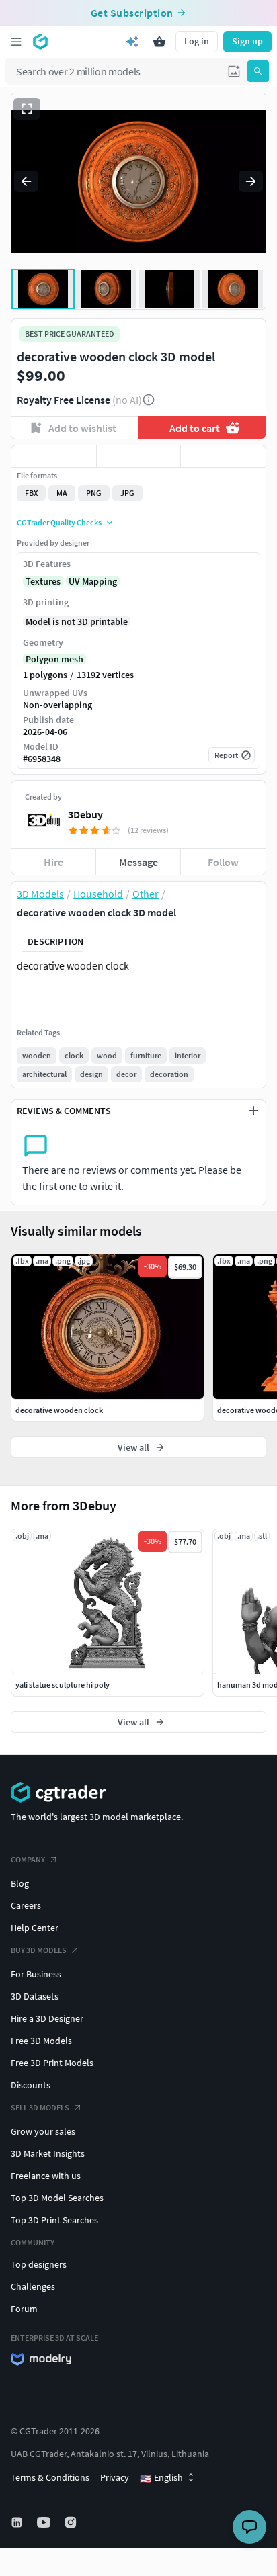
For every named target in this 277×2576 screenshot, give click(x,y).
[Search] (258, 71)
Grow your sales (43, 2131)
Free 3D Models (41, 2041)
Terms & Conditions (50, 2477)
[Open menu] (16, 42)
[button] (234, 71)
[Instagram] (72, 2522)
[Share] (223, 456)
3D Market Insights (48, 2153)
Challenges (33, 2286)
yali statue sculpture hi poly (63, 1685)
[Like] (54, 456)
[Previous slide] (26, 181)
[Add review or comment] (253, 1111)
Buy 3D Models (39, 1950)
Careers (26, 1905)
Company (28, 1859)
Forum (24, 2309)
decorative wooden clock (59, 1410)
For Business (36, 1974)
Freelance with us (46, 2176)
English (161, 2478)
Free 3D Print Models (52, 2063)
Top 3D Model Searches (57, 2198)
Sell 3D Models (40, 2107)
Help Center (35, 1928)
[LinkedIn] (18, 2522)
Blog (20, 1883)
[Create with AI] (132, 42)
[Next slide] (251, 181)
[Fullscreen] (27, 109)
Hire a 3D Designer (47, 2018)
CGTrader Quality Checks (59, 522)
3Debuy (85, 814)
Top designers (39, 2264)
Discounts (31, 2085)
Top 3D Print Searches (54, 2220)
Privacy (115, 2477)
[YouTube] (45, 2522)
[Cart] (159, 42)
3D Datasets (35, 1996)
